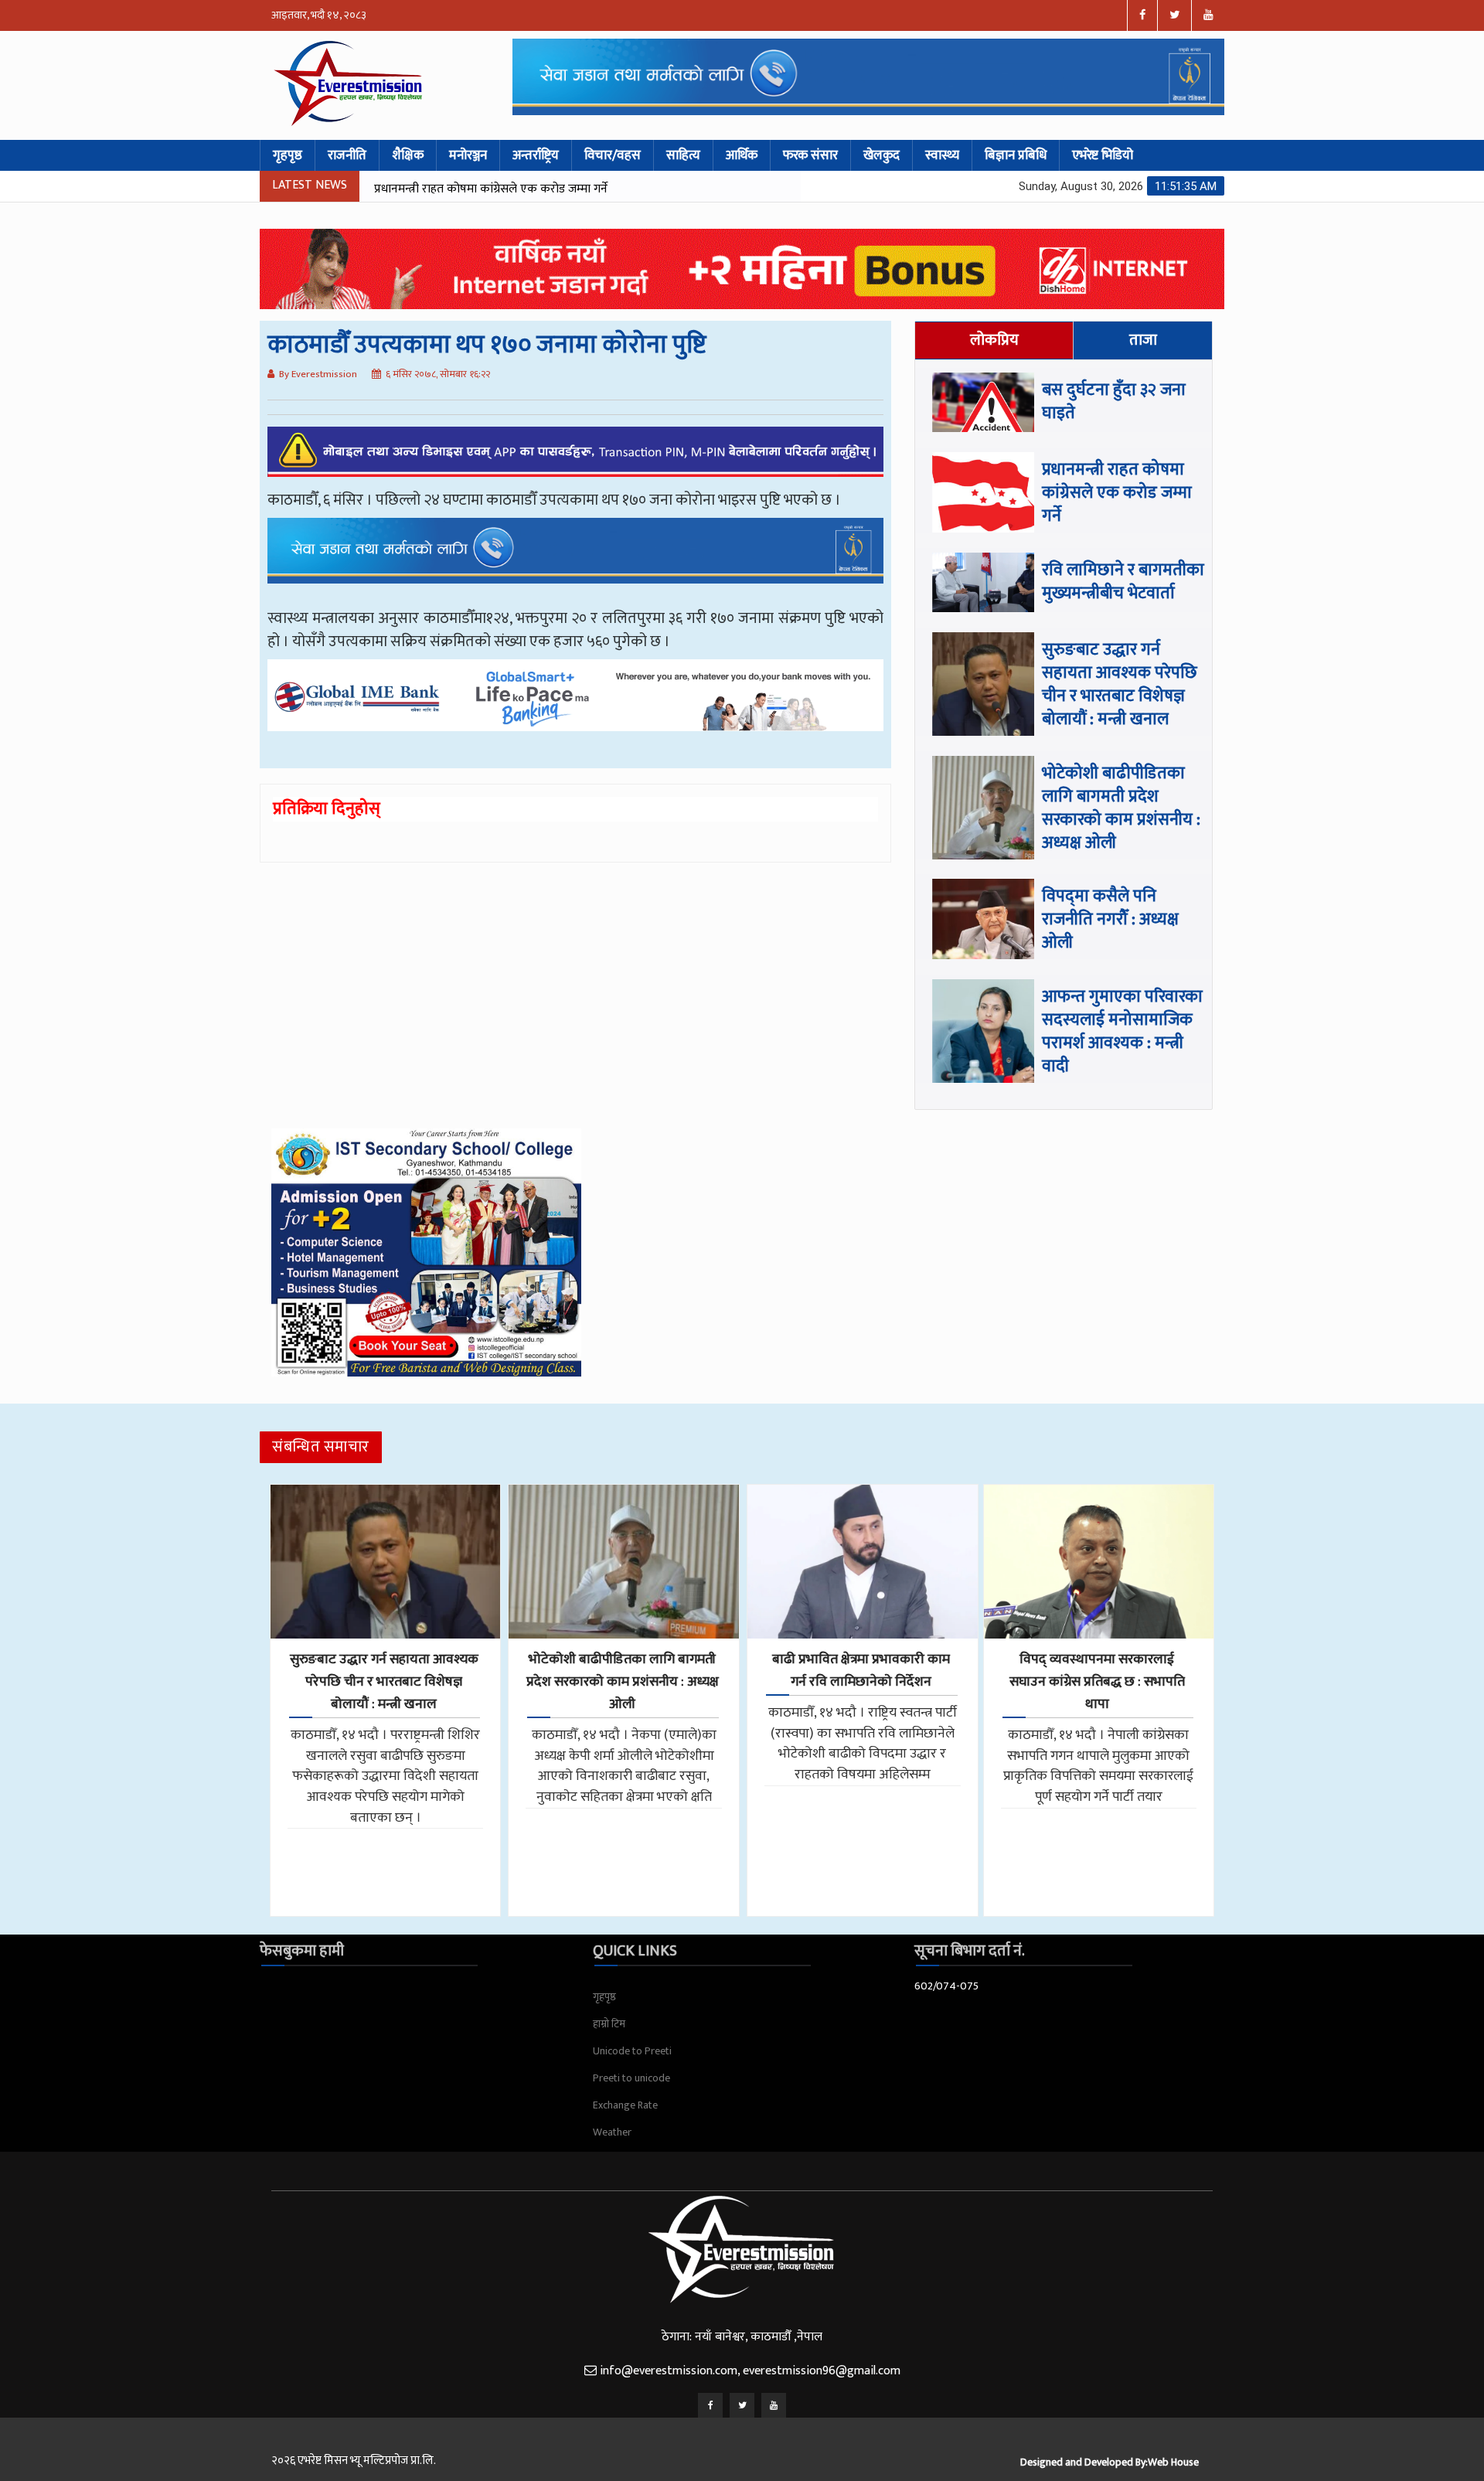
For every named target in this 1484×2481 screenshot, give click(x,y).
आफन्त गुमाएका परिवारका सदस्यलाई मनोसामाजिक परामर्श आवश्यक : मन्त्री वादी (1122, 1031)
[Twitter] (742, 2405)
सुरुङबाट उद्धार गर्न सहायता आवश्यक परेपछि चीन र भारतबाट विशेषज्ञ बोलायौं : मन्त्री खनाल (1120, 684)
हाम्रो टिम (609, 2024)
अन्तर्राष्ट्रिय (536, 155)
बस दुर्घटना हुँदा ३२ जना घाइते (1114, 402)
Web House (1173, 2462)
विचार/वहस (613, 155)
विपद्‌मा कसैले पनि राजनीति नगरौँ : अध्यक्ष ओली (1110, 919)
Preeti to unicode (631, 2078)
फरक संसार (810, 155)
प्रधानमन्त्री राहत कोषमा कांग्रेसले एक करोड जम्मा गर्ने (407, 189)
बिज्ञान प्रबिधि (1016, 155)
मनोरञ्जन (468, 155)
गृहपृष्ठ (288, 155)
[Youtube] (774, 2405)
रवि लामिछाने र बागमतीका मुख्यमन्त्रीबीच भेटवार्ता (679, 189)
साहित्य (683, 155)
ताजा (1143, 340)
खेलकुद (882, 155)
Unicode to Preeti (632, 2051)
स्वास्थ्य (942, 155)
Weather (612, 2132)
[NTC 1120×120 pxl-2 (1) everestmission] (575, 562)
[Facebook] (710, 2405)
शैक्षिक (408, 155)
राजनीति (347, 155)
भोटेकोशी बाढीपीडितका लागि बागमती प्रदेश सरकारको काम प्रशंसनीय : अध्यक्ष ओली (1121, 808)
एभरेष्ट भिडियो (1103, 155)
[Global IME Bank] (575, 706)
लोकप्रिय (994, 340)
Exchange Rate (625, 2105)
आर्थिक (742, 155)
